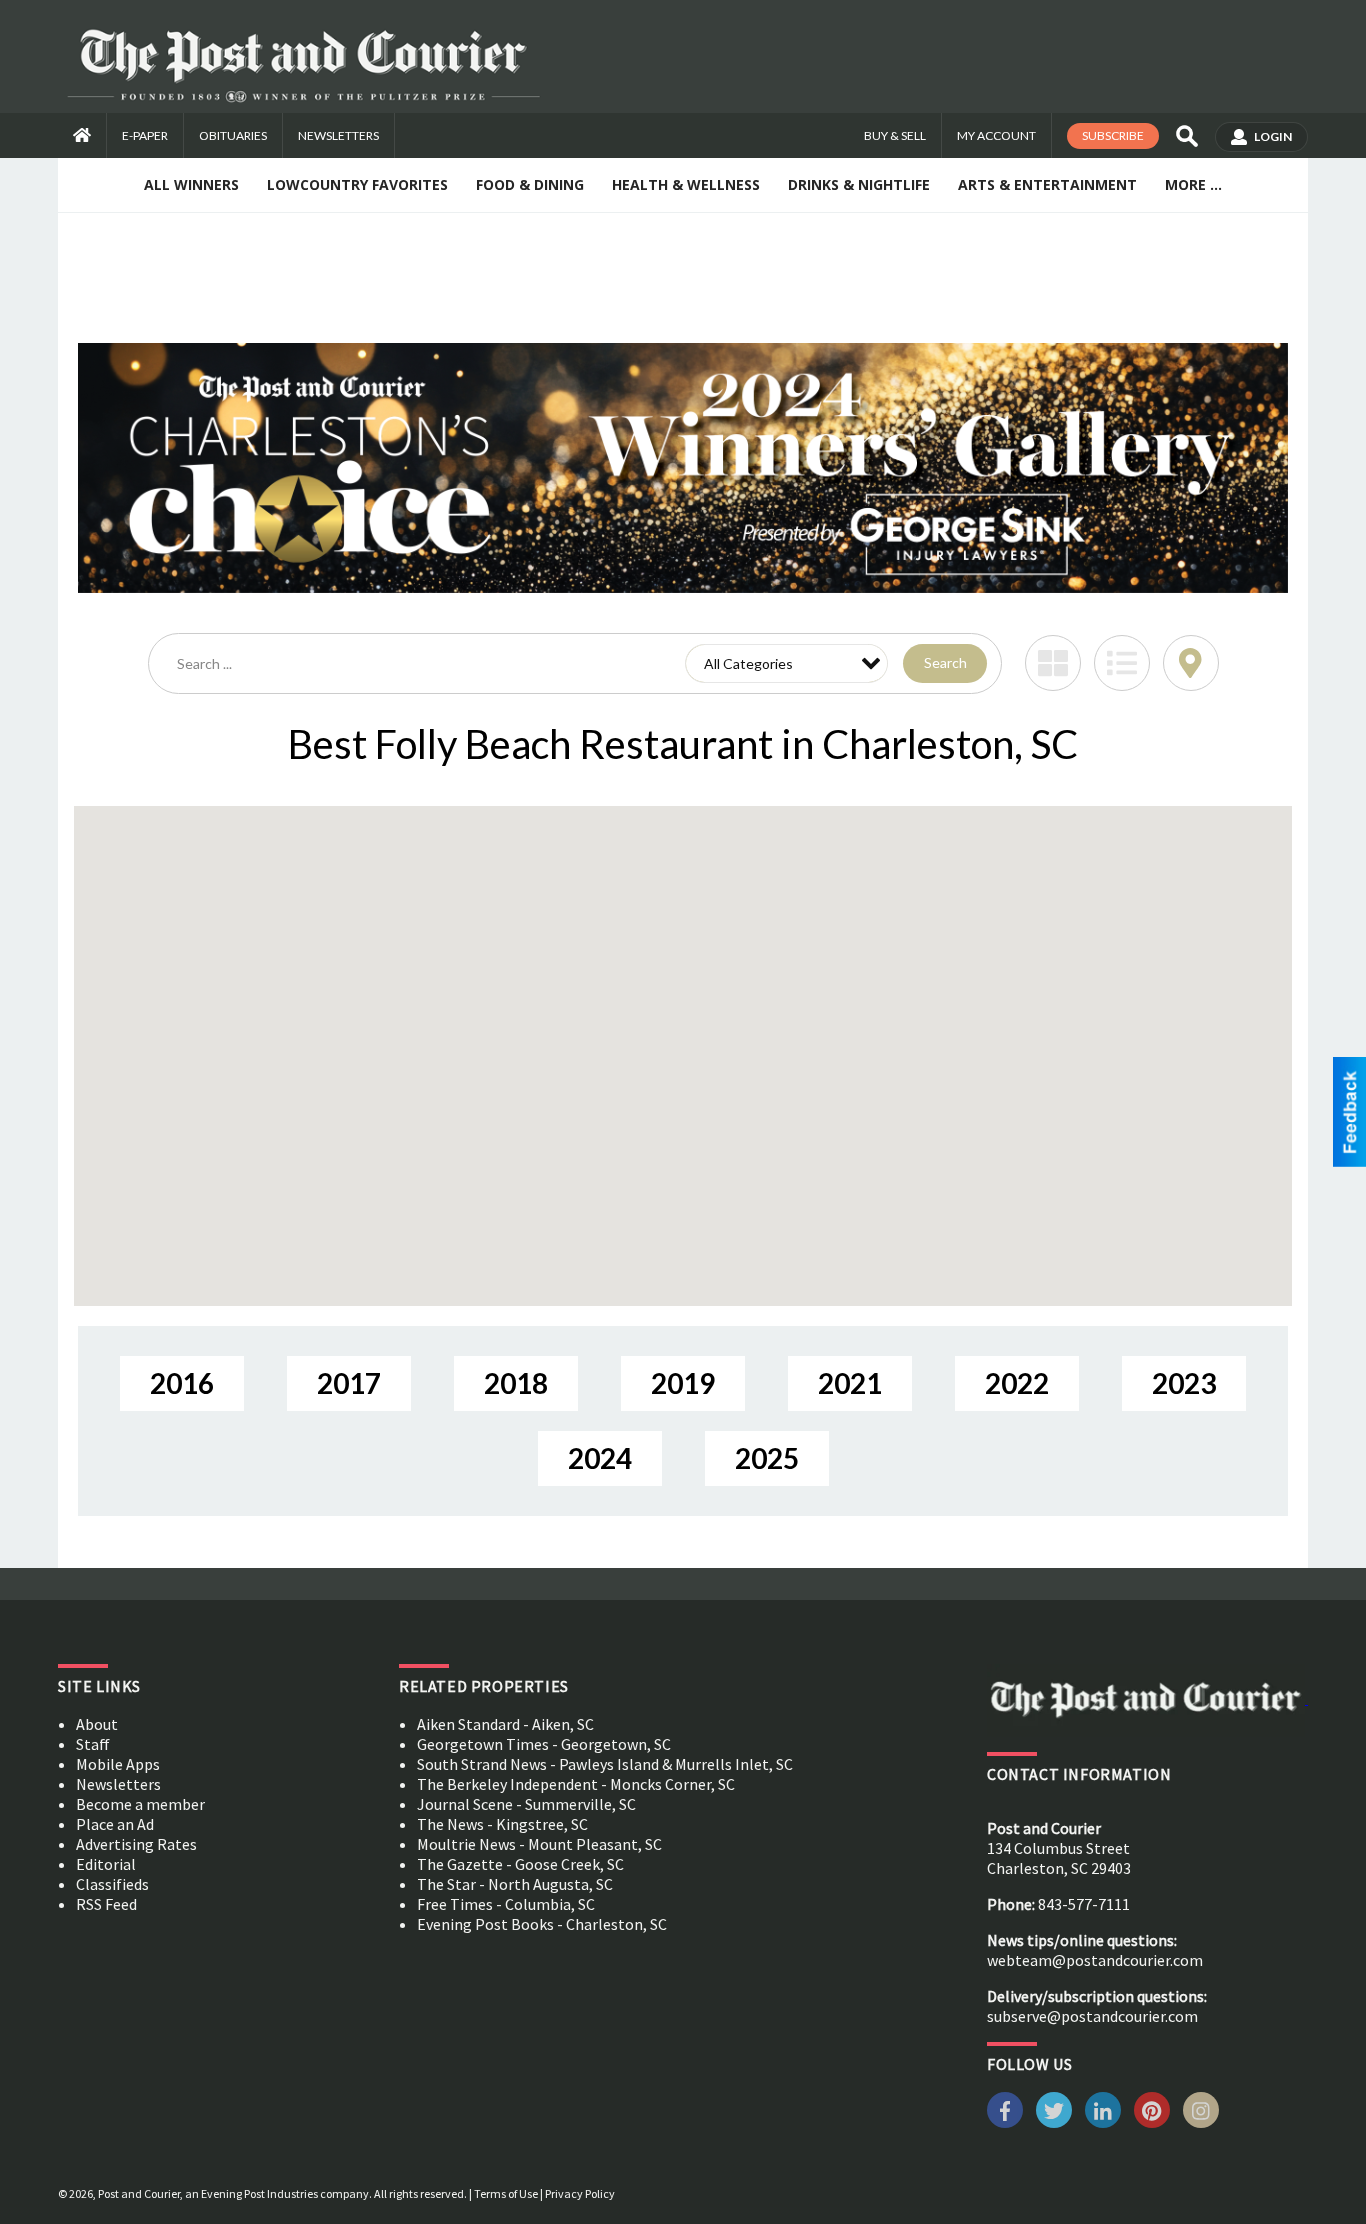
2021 (850, 1383)
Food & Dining (530, 184)
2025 (767, 1458)
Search (945, 662)
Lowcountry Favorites (357, 184)
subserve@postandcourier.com (1092, 2016)
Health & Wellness (686, 184)
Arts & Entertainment (1047, 184)
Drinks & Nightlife (859, 184)
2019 (683, 1383)
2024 (600, 1458)
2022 (1017, 1383)
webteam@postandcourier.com (1095, 1960)
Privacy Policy (580, 2193)
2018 (516, 1383)
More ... (1193, 184)
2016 (182, 1383)
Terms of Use (506, 2193)
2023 (1184, 1383)
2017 (349, 1383)
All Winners (191, 184)
